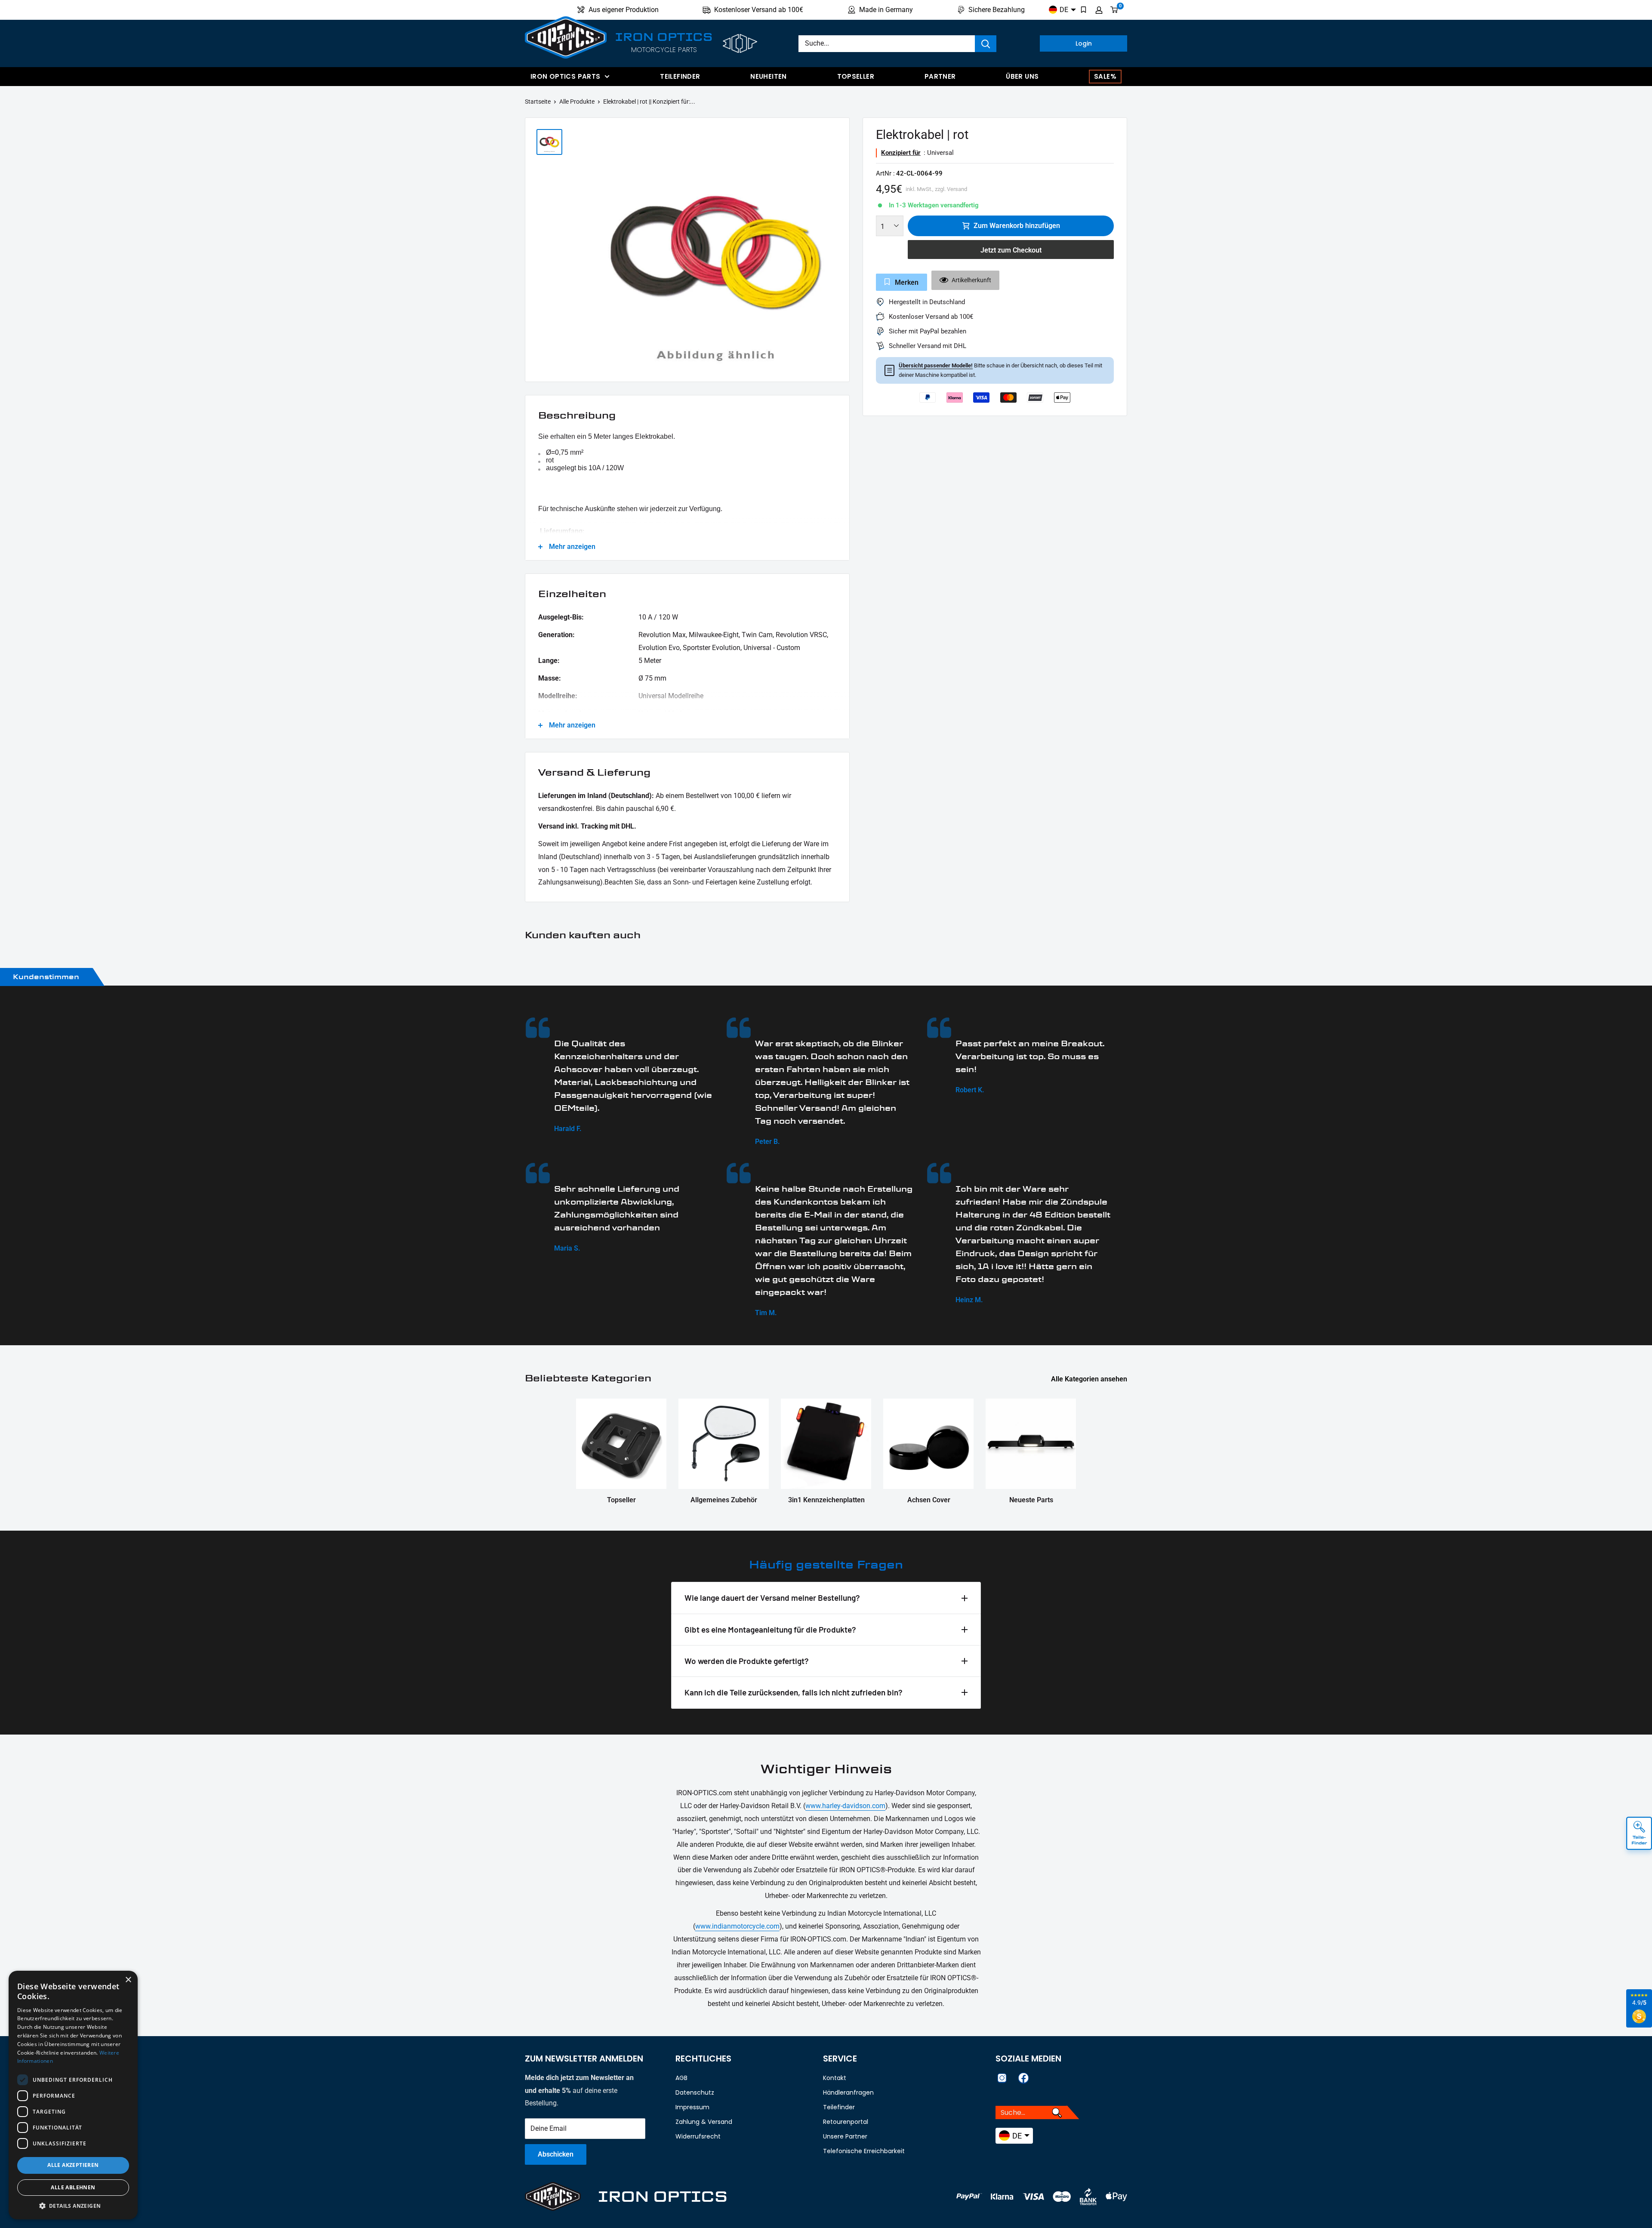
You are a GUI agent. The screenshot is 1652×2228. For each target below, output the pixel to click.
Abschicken (556, 2154)
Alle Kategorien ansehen (1090, 1379)
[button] (73, 2206)
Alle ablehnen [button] (73, 2187)
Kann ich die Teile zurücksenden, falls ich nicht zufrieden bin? (794, 1692)
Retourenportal (846, 2122)
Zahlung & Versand (704, 2122)
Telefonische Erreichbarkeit (864, 2151)
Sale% (1105, 76)
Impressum (692, 2107)
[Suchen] (986, 44)
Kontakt (835, 2078)
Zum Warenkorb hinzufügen (1017, 226)
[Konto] (1099, 10)
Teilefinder (680, 76)
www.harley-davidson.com (845, 1806)
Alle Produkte (577, 102)
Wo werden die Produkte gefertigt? (747, 1661)
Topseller (856, 76)
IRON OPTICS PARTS (565, 76)
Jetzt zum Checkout (1011, 250)
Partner (940, 76)
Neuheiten (768, 76)
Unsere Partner (845, 2136)
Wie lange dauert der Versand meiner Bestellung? (772, 1598)
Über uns (1022, 76)
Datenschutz (695, 2092)
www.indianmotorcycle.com (737, 1926)
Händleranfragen (848, 2092)
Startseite (538, 102)
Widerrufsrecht (698, 2136)
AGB (681, 2078)
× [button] (128, 1980)
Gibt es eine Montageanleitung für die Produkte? (770, 1629)
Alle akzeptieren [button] (73, 2165)
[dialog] (73, 2095)
